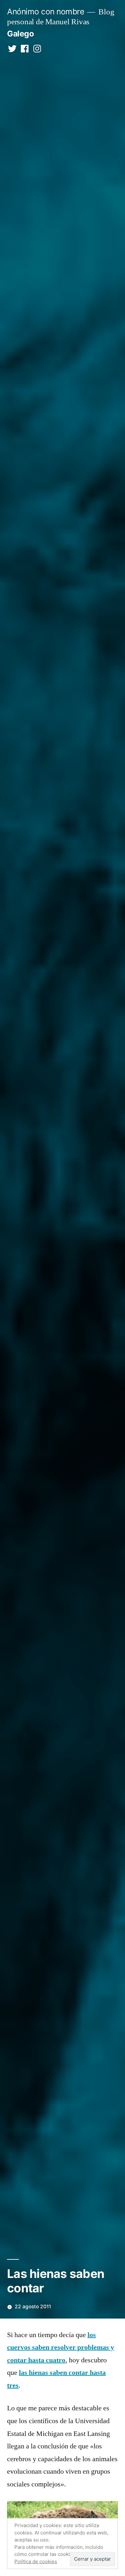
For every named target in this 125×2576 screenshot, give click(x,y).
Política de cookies (36, 2561)
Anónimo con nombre (46, 12)
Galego (20, 34)
